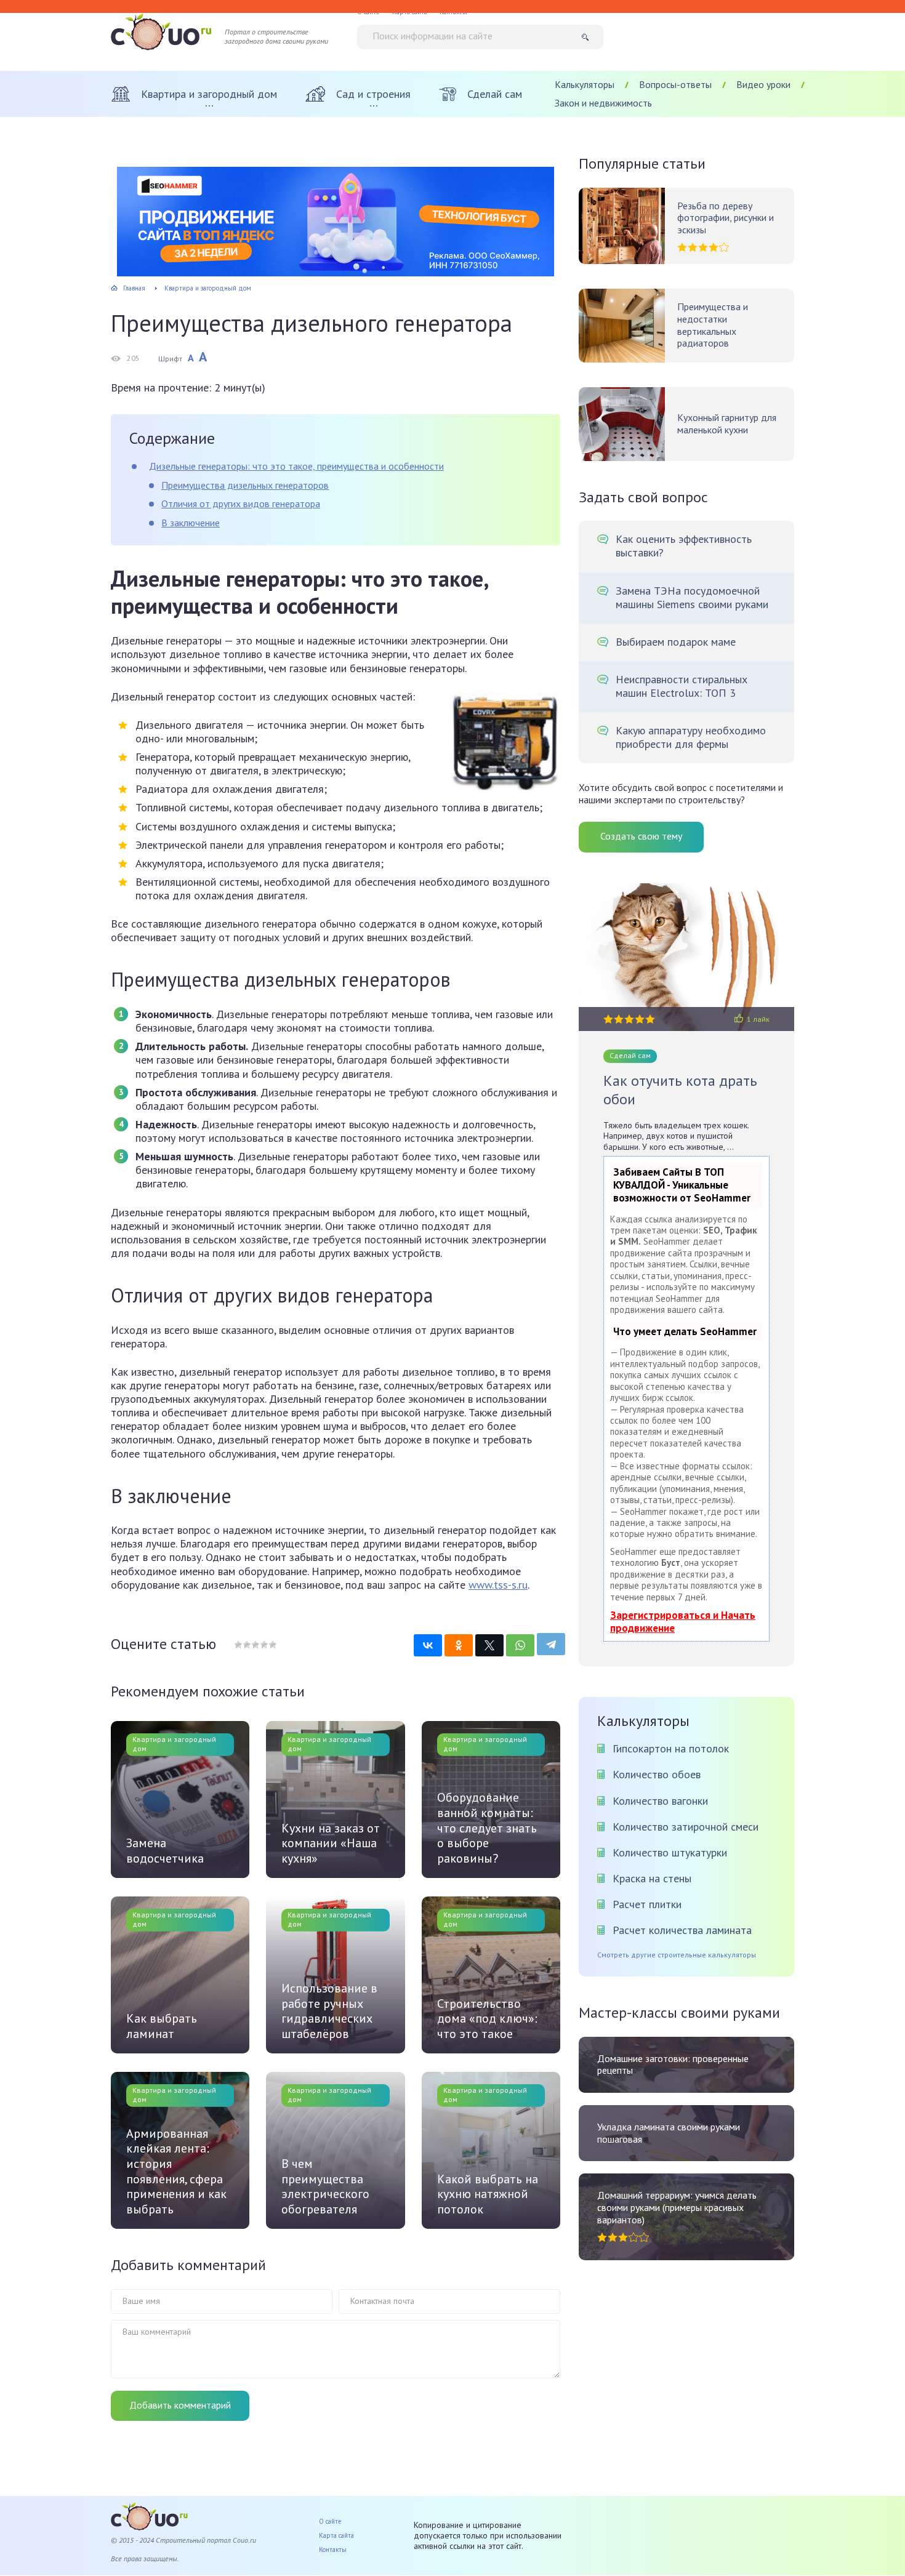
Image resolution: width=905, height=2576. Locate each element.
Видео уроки (763, 84)
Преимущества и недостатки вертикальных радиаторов (713, 325)
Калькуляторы (585, 84)
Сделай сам (630, 1055)
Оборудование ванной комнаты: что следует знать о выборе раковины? (487, 1828)
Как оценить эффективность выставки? (684, 546)
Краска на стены (652, 1878)
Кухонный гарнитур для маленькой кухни (727, 424)
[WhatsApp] (520, 1645)
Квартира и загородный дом (174, 1744)
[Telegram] (551, 1644)
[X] (489, 1645)
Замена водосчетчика (165, 1851)
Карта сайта (336, 2535)
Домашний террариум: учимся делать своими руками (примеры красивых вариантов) (677, 2207)
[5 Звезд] (272, 1645)
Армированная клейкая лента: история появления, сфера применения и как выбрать (176, 2172)
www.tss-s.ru (498, 1585)
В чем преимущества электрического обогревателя (325, 2186)
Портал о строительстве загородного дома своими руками (276, 37)
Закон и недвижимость (603, 103)
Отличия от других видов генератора (241, 504)
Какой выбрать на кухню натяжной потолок (488, 2194)
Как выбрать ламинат (162, 2026)
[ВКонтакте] (428, 1645)
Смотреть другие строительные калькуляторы (677, 1955)
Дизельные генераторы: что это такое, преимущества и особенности (296, 466)
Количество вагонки (660, 1801)
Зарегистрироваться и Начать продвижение (683, 1622)
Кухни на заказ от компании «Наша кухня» (331, 1844)
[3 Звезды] (255, 1645)
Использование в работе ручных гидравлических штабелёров (329, 2011)
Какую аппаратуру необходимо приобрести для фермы (691, 737)
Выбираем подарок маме (676, 642)
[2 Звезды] (246, 1645)
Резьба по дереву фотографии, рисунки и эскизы (726, 218)
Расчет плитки (647, 1904)
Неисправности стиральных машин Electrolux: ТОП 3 (682, 686)
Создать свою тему (641, 836)
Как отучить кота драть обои (680, 1090)
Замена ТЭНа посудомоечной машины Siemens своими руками (692, 598)
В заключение (191, 523)
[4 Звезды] (263, 1645)
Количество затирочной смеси (686, 1827)
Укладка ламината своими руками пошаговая (669, 2133)
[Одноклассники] (459, 1645)
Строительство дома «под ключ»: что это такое (487, 2019)
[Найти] (589, 37)
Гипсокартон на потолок (671, 1748)
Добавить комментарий (180, 2405)
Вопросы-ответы (675, 84)
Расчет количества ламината (682, 1930)
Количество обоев (657, 1774)
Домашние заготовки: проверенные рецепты (673, 2065)
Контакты (333, 2550)
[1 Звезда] (238, 1645)
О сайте (330, 2521)
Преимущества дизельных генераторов (245, 485)
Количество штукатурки (670, 1852)
